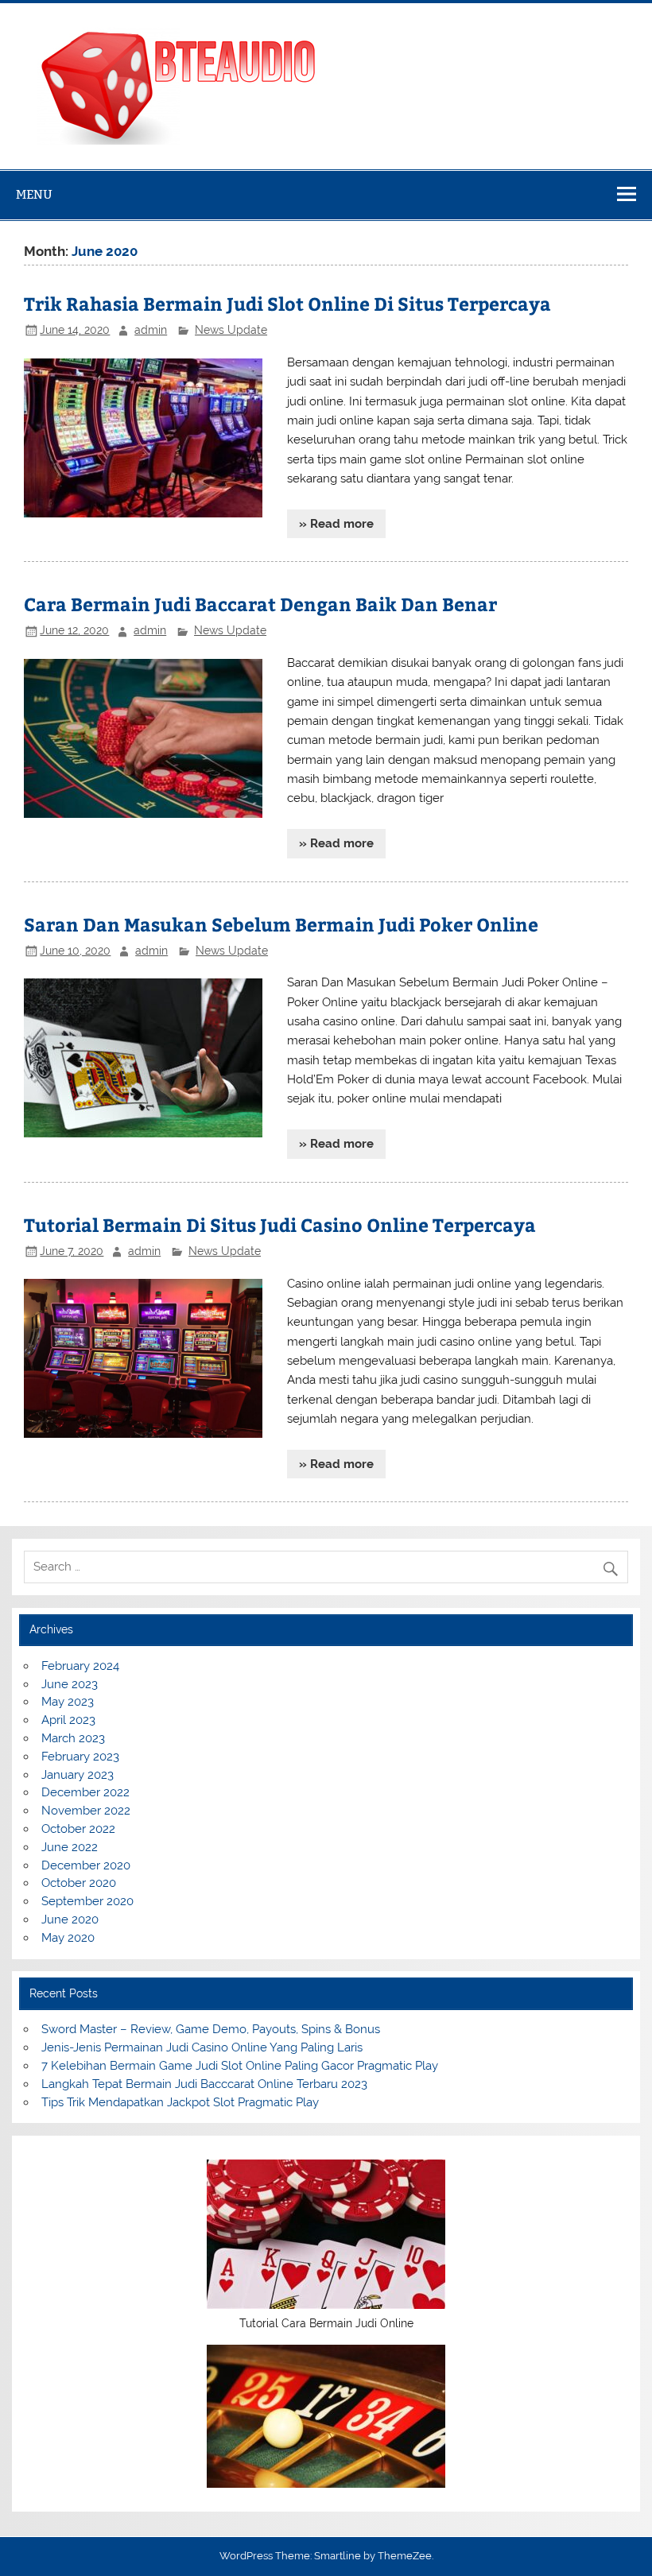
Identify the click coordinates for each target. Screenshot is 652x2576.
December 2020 (86, 1865)
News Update (231, 330)
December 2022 (85, 1792)
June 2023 (70, 1684)
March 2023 (73, 1738)
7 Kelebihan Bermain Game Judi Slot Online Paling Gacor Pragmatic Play (240, 2066)
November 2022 (86, 1811)
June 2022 (70, 1847)
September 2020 (87, 1901)
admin (151, 330)
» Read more (336, 524)
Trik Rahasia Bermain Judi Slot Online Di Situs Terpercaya (287, 303)
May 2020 (68, 1938)
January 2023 (78, 1775)
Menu (34, 194)
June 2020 (70, 1919)
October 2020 (79, 1883)
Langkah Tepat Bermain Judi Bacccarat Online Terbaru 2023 (204, 2084)
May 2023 (68, 1702)
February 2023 (80, 1757)
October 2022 (78, 1829)
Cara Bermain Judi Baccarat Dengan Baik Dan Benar (260, 604)
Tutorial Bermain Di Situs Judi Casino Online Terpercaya (280, 1224)
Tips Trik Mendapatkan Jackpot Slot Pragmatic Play (180, 2102)
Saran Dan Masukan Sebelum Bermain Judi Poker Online (281, 924)
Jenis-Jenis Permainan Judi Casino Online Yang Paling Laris (202, 2047)
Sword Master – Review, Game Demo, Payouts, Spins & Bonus (211, 2029)
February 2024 (80, 1666)
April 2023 (68, 1720)
